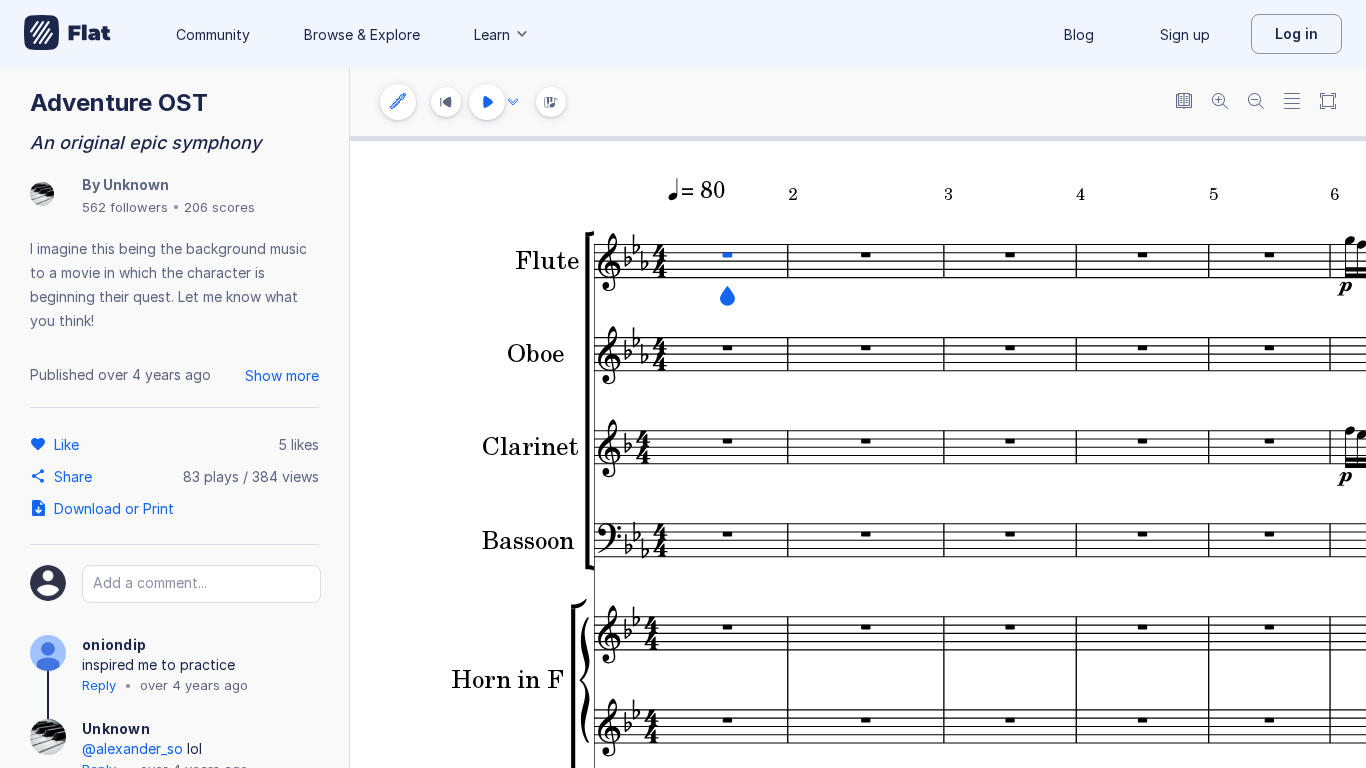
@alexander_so (132, 748)
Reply (99, 685)
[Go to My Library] (67, 34)
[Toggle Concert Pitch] (1184, 102)
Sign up (1185, 34)
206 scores (219, 207)
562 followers (125, 207)
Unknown (136, 184)
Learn (492, 34)
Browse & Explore (362, 34)
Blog (1079, 34)
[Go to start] (446, 102)
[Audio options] (513, 102)
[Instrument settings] (398, 102)
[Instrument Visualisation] (551, 102)
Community (213, 34)
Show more (282, 375)
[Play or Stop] (487, 102)
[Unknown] (42, 195)
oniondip (114, 644)
